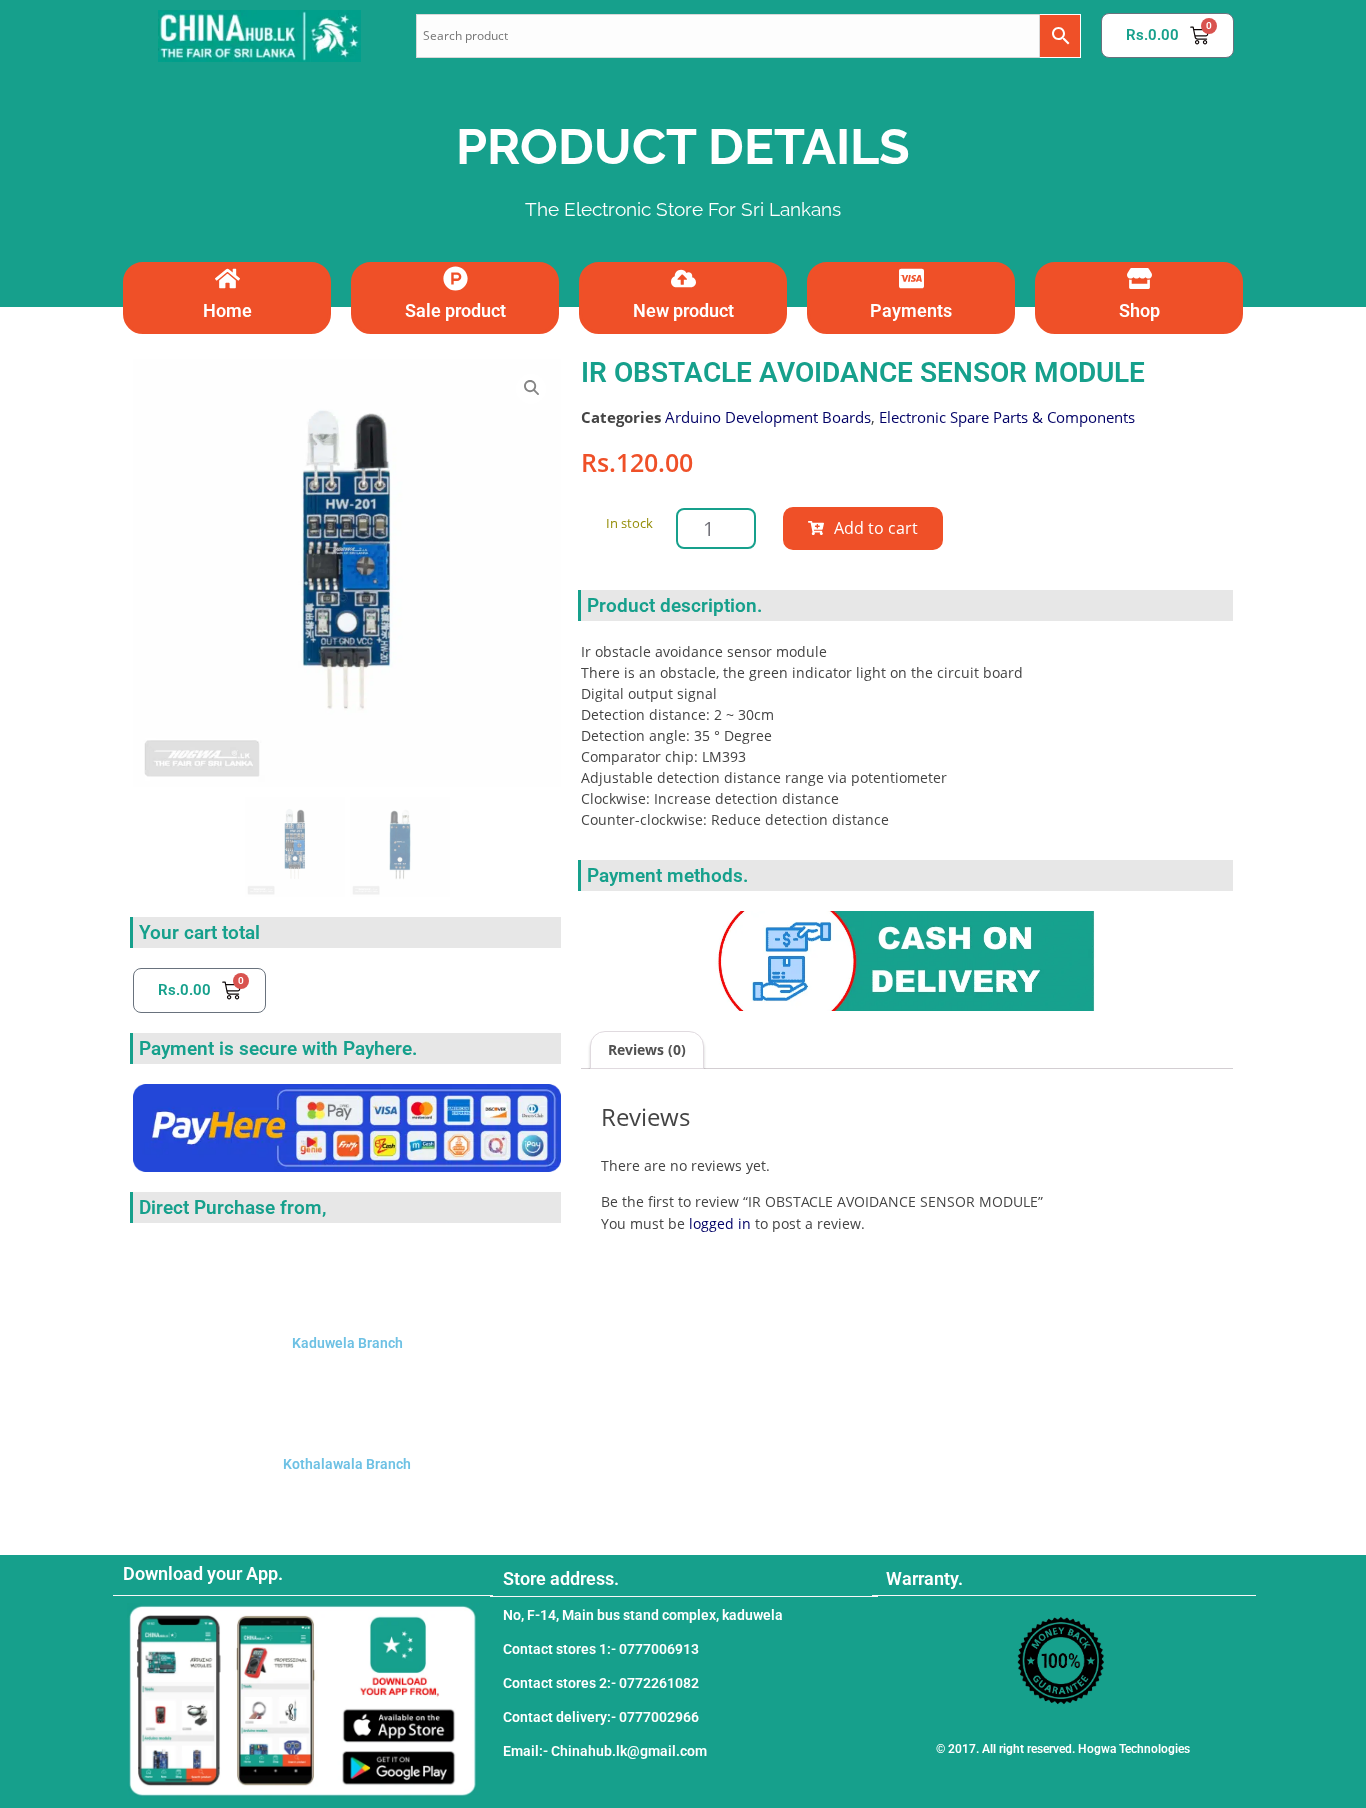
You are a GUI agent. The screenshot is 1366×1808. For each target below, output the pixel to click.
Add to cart (876, 528)
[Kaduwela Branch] (347, 1278)
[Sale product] (455, 278)
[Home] (227, 278)
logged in (720, 1223)
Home (227, 310)
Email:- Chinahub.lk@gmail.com (605, 1751)
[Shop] (1139, 278)
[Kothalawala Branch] (347, 1399)
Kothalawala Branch (347, 1464)
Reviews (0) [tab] (647, 1049)
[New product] (683, 278)
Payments (911, 310)
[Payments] (911, 278)
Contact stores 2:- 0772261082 (601, 1683)
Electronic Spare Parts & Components (1007, 417)
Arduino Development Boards (768, 417)
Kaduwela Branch (347, 1343)
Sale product (455, 310)
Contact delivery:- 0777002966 (601, 1717)
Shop (1139, 310)
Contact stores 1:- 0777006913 (601, 1649)
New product (683, 310)
